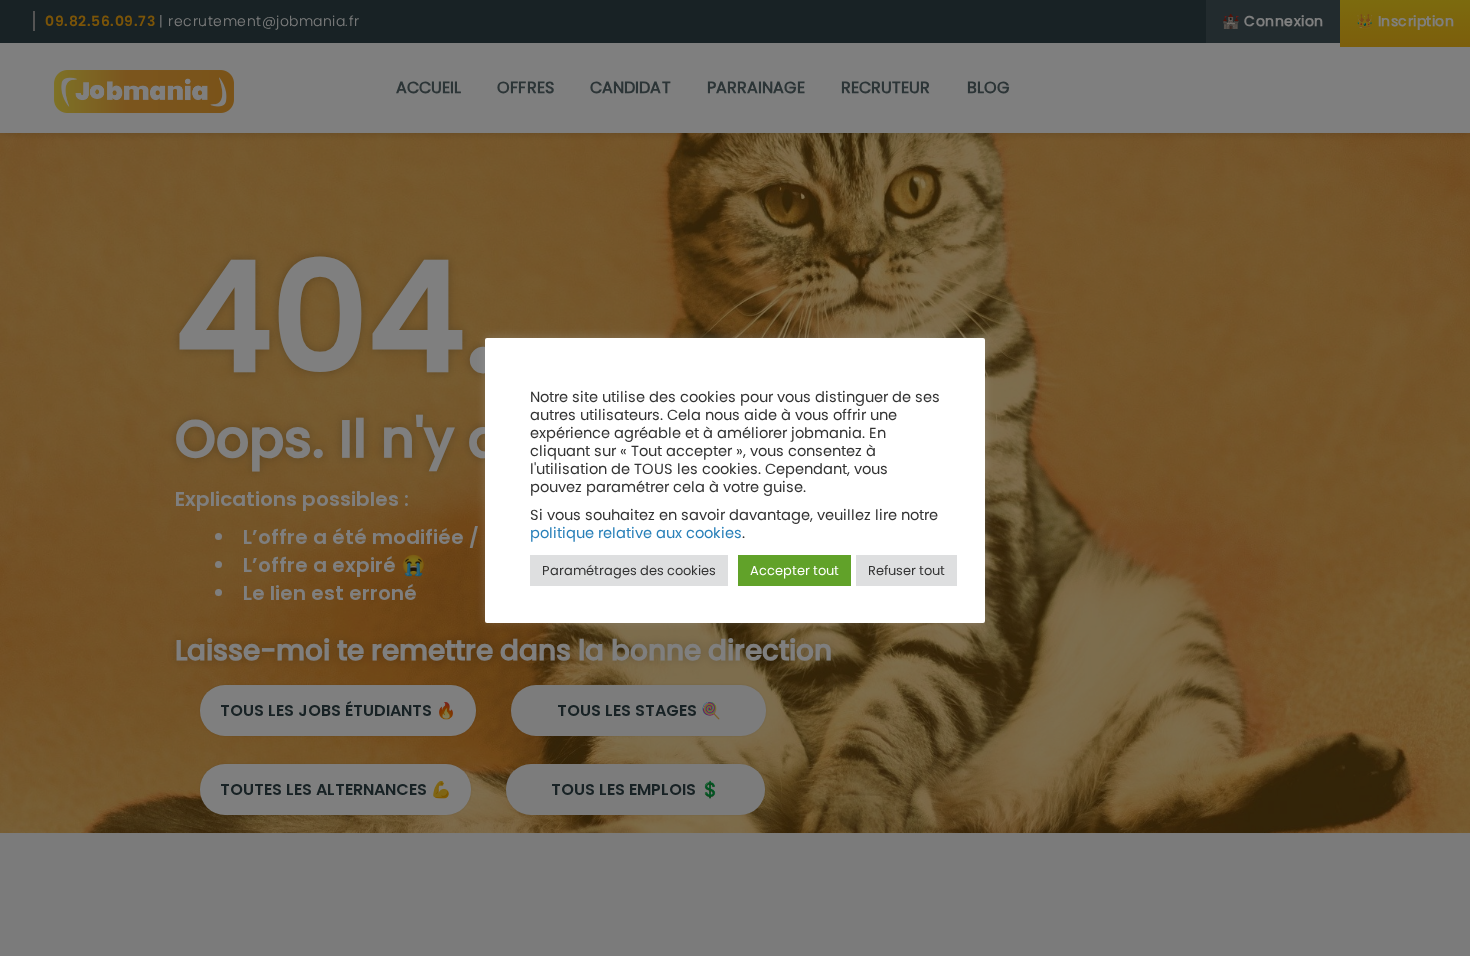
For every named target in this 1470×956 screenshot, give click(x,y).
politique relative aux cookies (636, 533)
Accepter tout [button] (794, 570)
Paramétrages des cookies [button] (629, 570)
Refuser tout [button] (906, 570)
